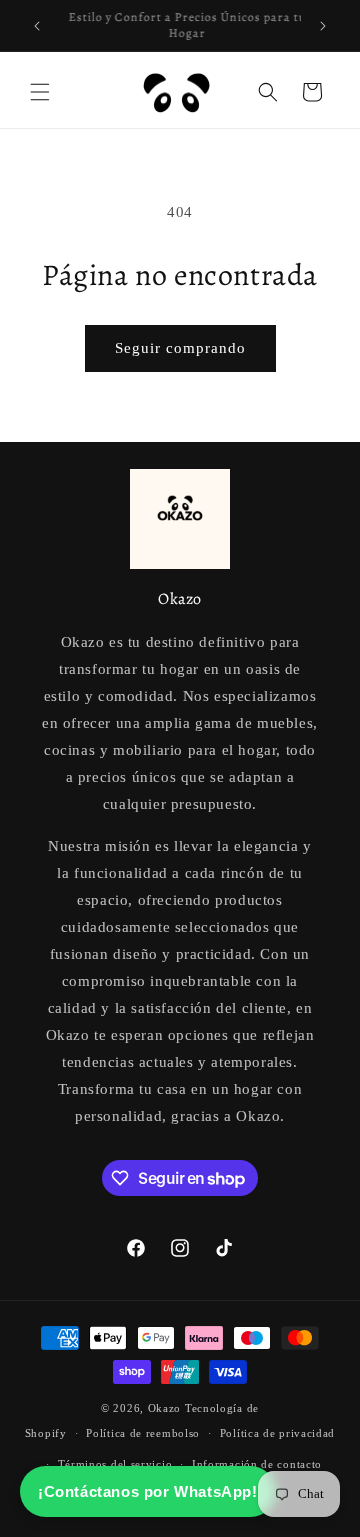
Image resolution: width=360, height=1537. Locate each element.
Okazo (165, 1408)
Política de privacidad (277, 1433)
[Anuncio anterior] (37, 26)
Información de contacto (257, 1464)
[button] (40, 92)
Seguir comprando (180, 348)
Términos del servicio (115, 1464)
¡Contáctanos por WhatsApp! (148, 1491)
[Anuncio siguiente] (323, 26)
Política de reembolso (143, 1433)
